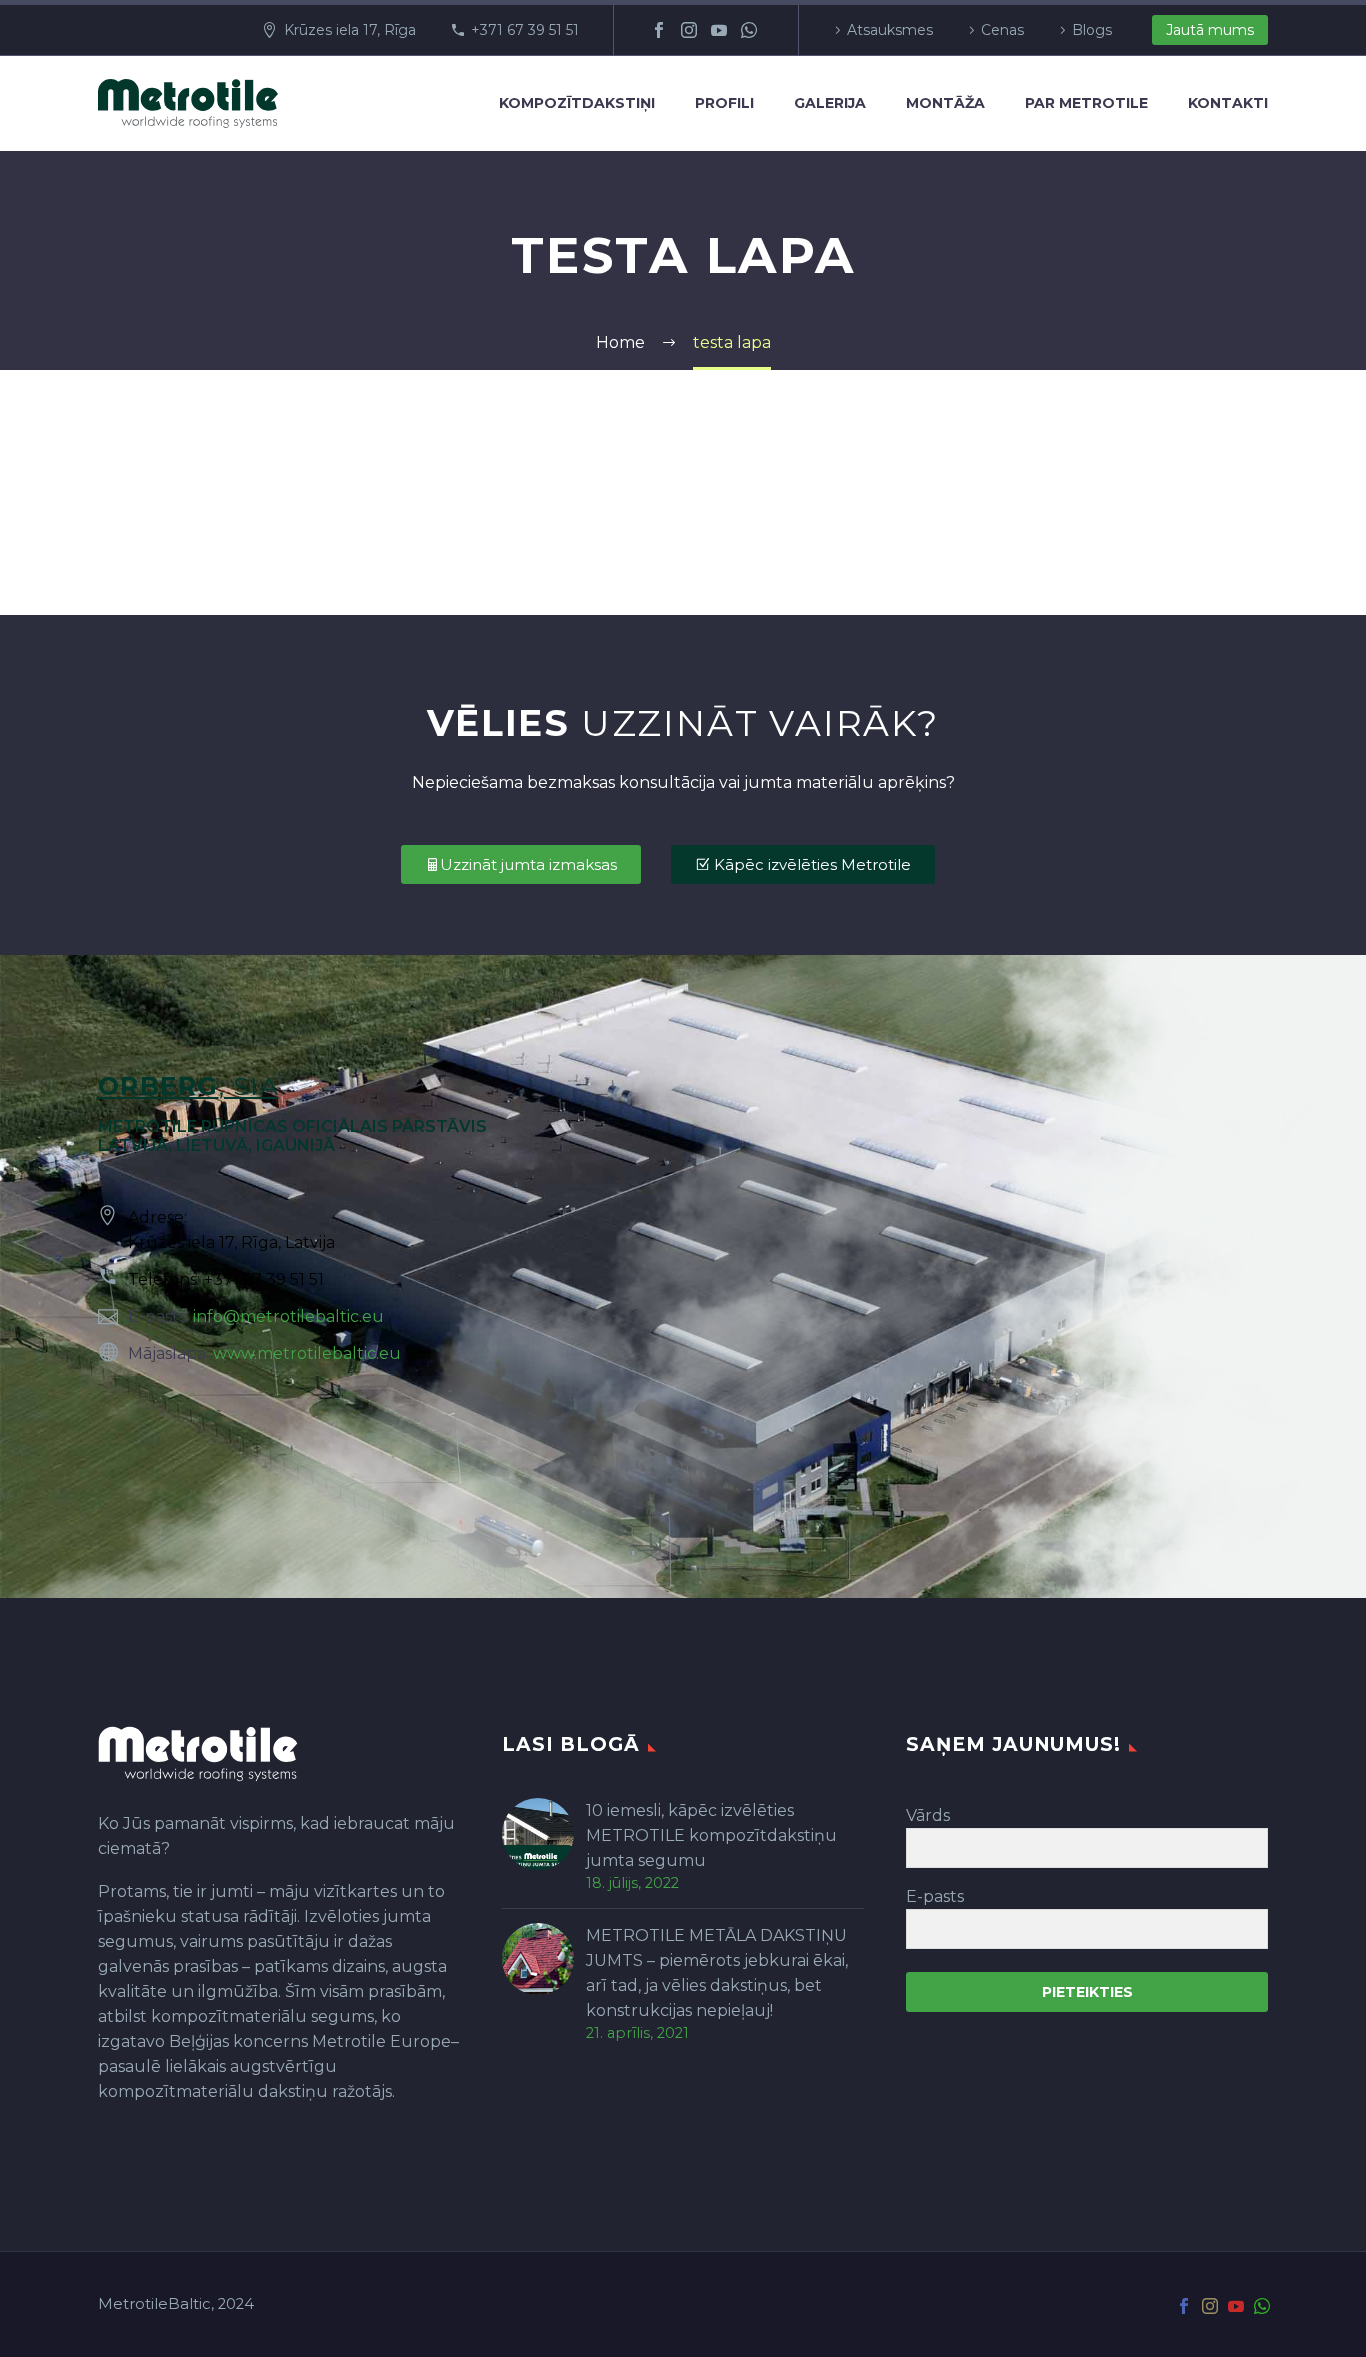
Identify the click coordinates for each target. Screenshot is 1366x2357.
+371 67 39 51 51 (525, 30)
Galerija (830, 103)
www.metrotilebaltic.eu (307, 1353)
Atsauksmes (890, 30)
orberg (158, 1086)
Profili (724, 103)
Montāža (945, 103)
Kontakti (1228, 103)
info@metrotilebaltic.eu (288, 1316)
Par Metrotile (1086, 103)
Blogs (1092, 30)
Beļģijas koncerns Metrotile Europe (310, 2041)
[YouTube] (719, 30)
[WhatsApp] (749, 30)
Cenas (1002, 30)
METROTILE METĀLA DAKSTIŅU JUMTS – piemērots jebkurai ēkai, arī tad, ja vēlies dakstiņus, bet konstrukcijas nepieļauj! (717, 1973)
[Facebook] (659, 30)
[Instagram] (689, 30)
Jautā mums (1210, 30)
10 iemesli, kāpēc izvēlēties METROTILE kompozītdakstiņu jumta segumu (711, 1835)
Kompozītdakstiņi (577, 103)
